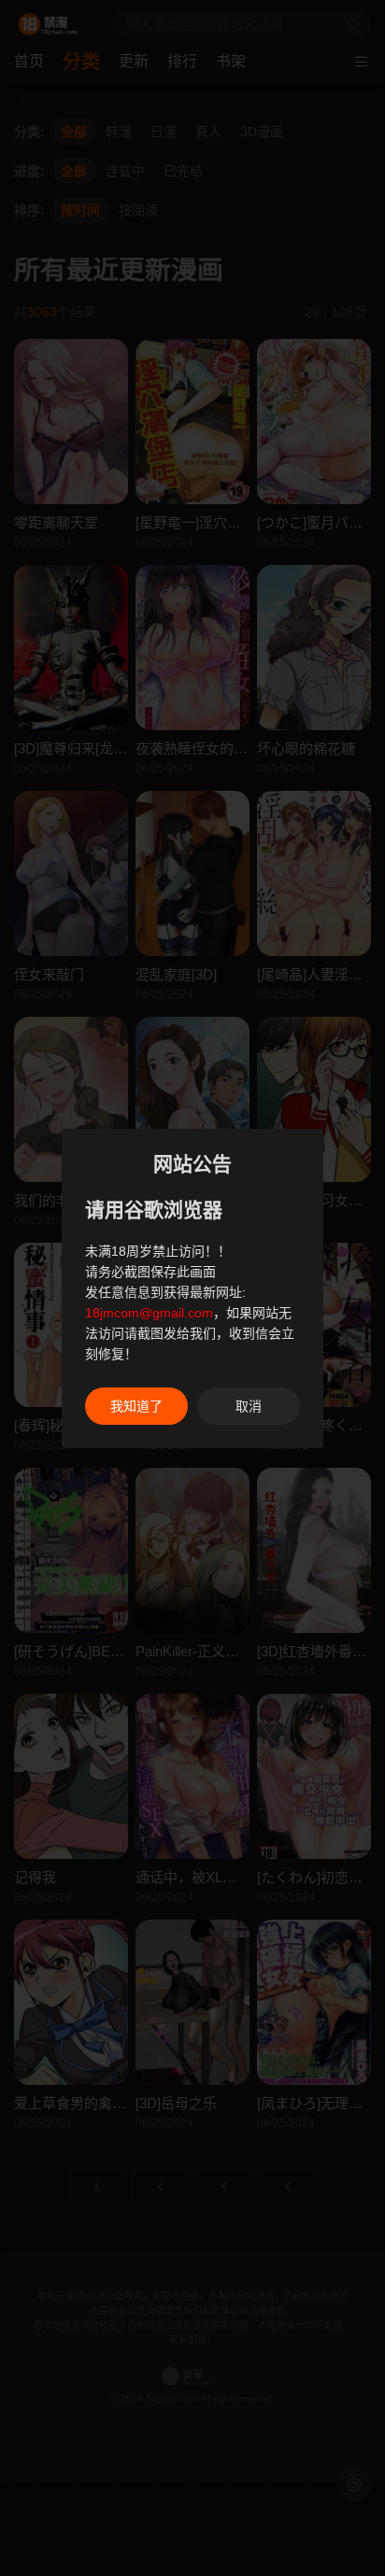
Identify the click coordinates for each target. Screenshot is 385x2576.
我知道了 (136, 1406)
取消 (249, 1406)
